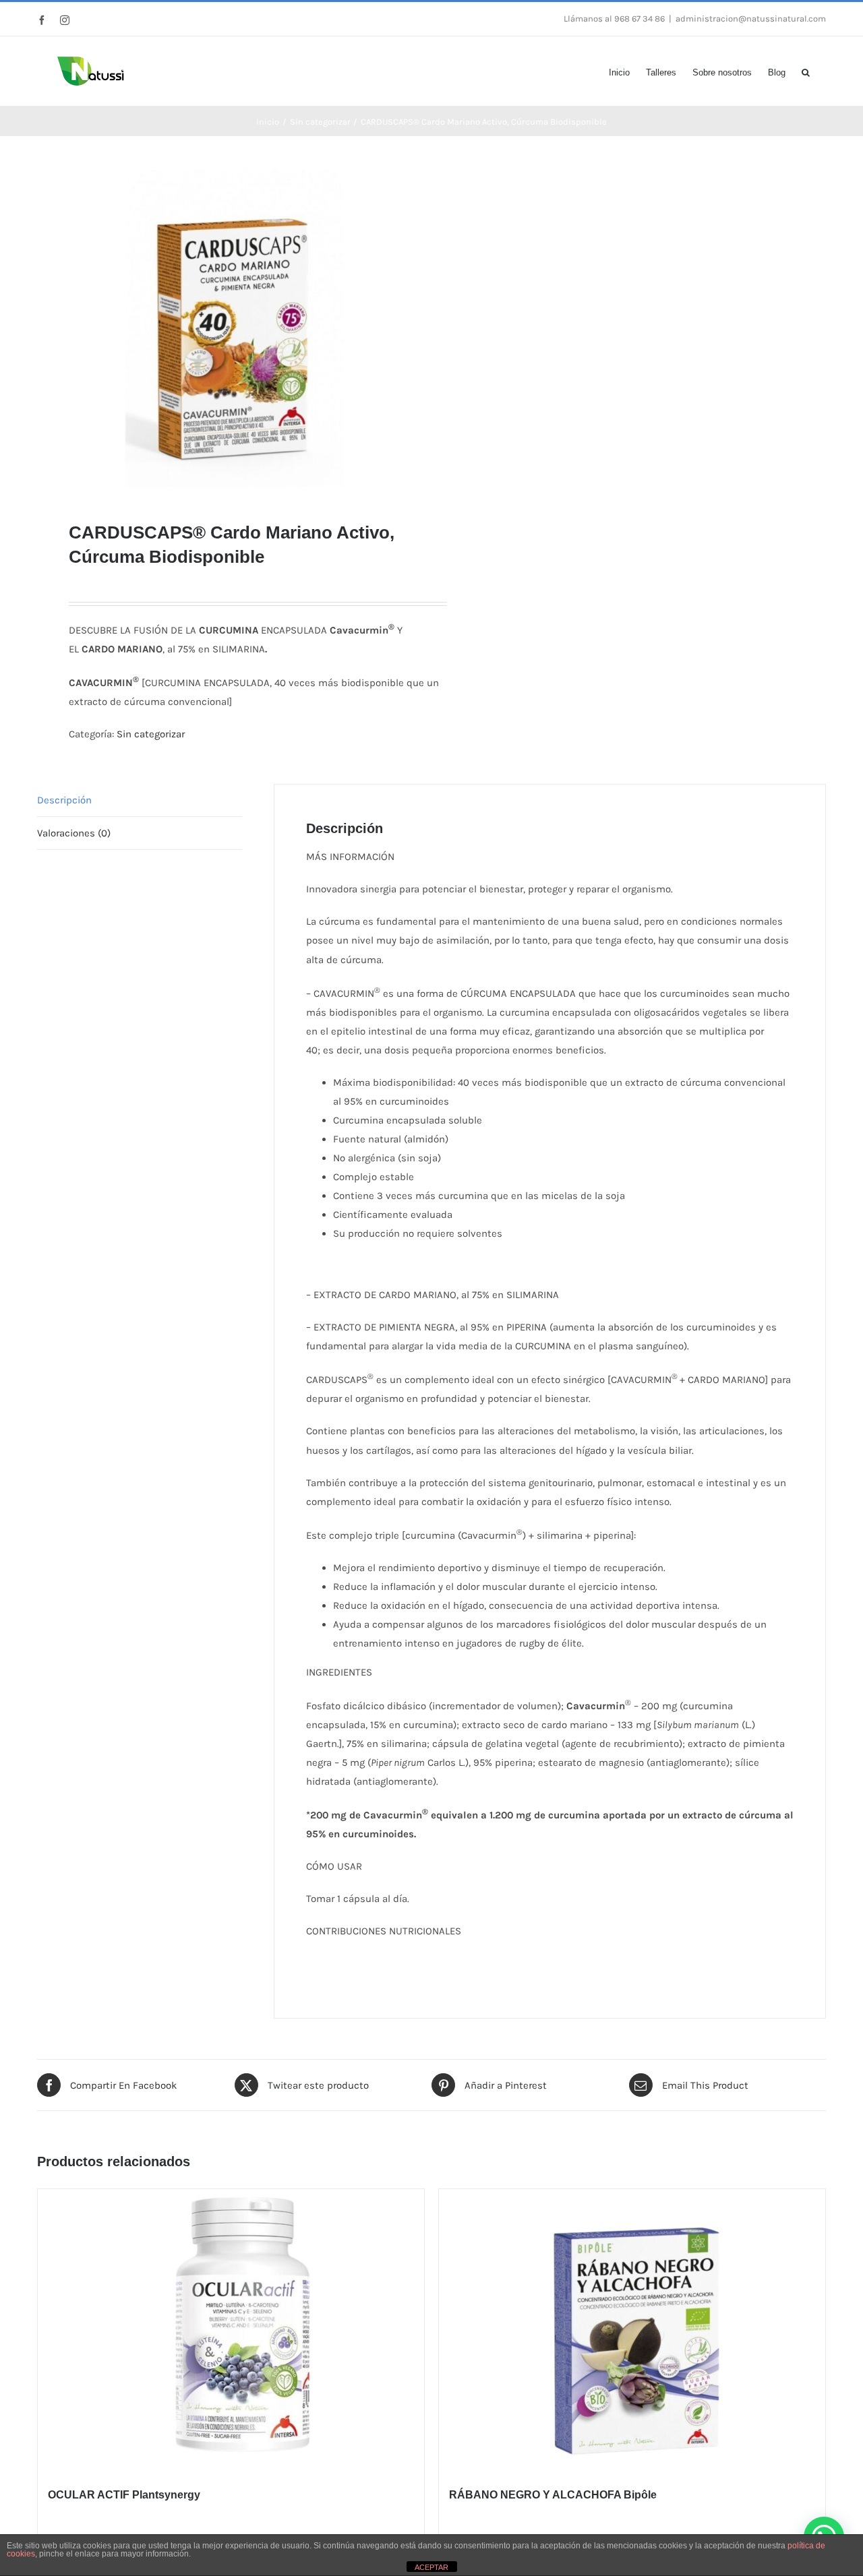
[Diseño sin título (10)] (227, 329)
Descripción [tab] (64, 800)
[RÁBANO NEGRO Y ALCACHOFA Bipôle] (632, 2330)
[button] (806, 71)
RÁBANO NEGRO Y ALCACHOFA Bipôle (553, 2495)
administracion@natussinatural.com (751, 19)
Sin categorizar (151, 734)
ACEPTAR (431, 2567)
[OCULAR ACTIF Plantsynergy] (231, 2330)
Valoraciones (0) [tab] (74, 833)
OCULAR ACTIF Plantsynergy (124, 2495)
